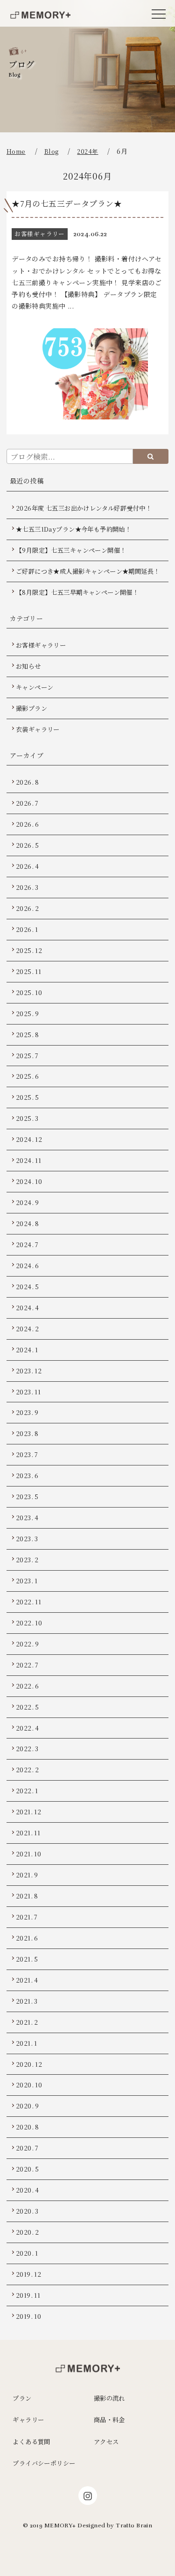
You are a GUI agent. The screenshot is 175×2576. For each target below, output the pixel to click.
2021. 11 (28, 1833)
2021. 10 (28, 1854)
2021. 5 (27, 1959)
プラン (22, 2398)
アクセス (106, 2442)
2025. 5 (28, 1097)
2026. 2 (28, 908)
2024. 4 (28, 1308)
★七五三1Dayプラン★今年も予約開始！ (73, 529)
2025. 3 (27, 1118)
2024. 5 (28, 1287)
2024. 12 (29, 1139)
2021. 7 (27, 1917)
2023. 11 (28, 1392)
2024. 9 (28, 1202)
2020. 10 (29, 2085)
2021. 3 (27, 2001)
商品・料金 (109, 2420)
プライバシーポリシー (44, 2463)
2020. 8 (28, 2127)
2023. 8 (27, 1433)
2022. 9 (28, 1644)
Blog (52, 151)
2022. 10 (29, 1623)
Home (16, 151)
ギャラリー (28, 2420)
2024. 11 (28, 1160)
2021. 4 (27, 1980)
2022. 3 (27, 1749)
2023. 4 (27, 1518)
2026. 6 (28, 824)
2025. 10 (29, 992)
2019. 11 (28, 2295)
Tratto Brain (134, 2525)
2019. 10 (28, 2316)
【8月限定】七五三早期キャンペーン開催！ (77, 592)
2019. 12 (28, 2274)
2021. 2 (27, 2022)
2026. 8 (28, 782)
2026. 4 (28, 866)
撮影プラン (31, 708)
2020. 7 (27, 2148)
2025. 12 (29, 950)
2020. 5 (28, 2169)
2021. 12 (28, 1812)
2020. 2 (28, 2232)
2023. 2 (27, 1560)
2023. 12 (29, 1371)
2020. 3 (27, 2211)
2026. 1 (27, 929)
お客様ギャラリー (41, 645)
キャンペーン (35, 687)
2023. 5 (27, 1497)
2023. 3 (27, 1539)
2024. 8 (28, 1223)
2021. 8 (27, 1896)
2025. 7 (27, 1056)
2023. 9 (27, 1412)
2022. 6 (28, 1686)
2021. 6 (27, 1938)
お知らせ (28, 666)
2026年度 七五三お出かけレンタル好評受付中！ (84, 508)
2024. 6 (28, 1266)
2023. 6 (27, 1476)
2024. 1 (27, 1350)
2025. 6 (28, 1076)
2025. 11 (28, 971)
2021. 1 (27, 2043)
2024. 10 (29, 1181)
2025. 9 (28, 1014)
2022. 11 (28, 1602)
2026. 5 (28, 845)
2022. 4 (28, 1728)
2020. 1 (27, 2253)
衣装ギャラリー (38, 729)
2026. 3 (27, 887)
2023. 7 (27, 1454)
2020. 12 (29, 2064)
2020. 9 (28, 2106)
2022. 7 (27, 1665)
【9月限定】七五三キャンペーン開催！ (71, 550)
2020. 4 (28, 2190)
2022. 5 (28, 1707)
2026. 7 (27, 803)
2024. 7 (27, 1245)
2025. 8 (28, 1035)
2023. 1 (27, 1581)
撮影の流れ (109, 2398)
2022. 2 (28, 1770)
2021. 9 (27, 1875)
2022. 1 (27, 1791)
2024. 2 (28, 1329)
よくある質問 (31, 2442)
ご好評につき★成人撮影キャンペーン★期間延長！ (88, 571)
